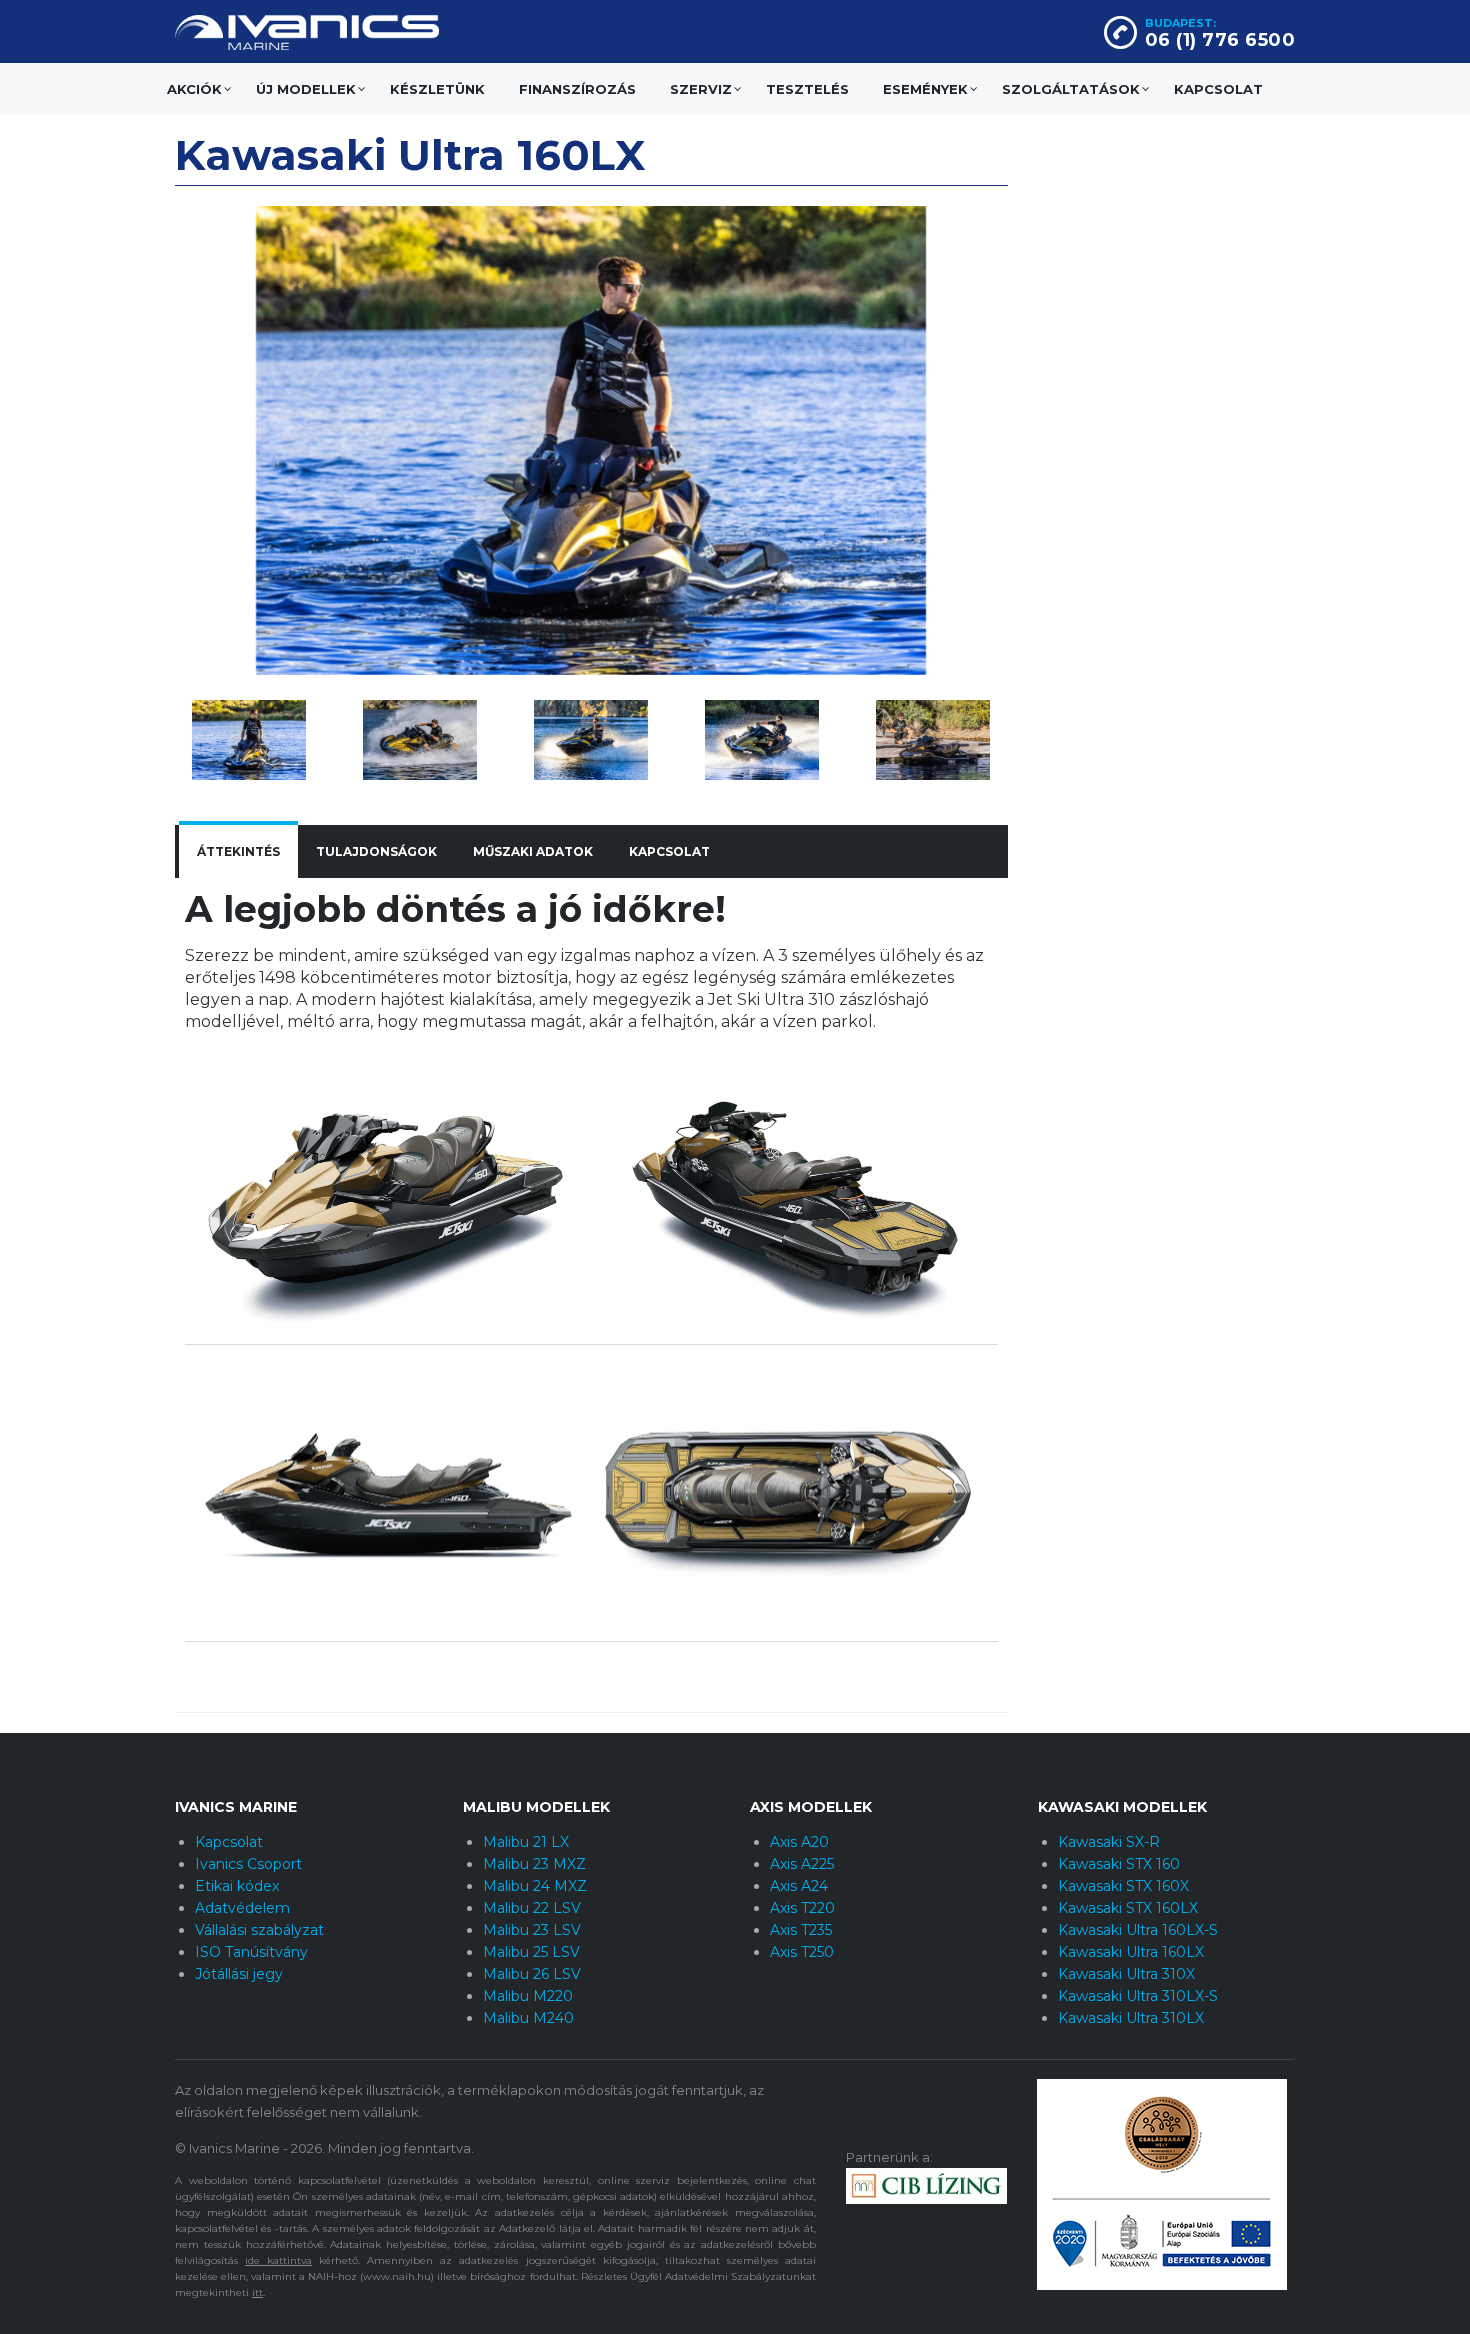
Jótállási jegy (239, 1974)
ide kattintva (278, 2260)
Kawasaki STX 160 (1119, 1864)
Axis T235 (801, 1930)
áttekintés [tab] (238, 851)
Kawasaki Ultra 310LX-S (1138, 1996)
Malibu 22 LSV (532, 1908)
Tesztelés (807, 89)
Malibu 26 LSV (532, 1974)
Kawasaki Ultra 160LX (1131, 1952)
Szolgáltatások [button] (1071, 89)
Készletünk (437, 89)
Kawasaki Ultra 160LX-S (1138, 1930)
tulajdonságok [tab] (376, 851)
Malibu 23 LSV (532, 1930)
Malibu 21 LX (526, 1842)
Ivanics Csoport (248, 1864)
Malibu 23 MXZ (534, 1864)
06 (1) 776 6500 (1220, 40)
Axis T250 (802, 1952)
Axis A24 (799, 1886)
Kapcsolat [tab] (669, 851)
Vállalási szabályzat (259, 1930)
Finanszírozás (577, 89)
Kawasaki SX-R (1109, 1842)
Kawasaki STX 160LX (1128, 1908)
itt (257, 2292)
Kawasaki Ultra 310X (1126, 1974)
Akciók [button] (194, 89)
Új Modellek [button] (306, 89)
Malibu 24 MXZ (535, 1886)
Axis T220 (802, 1908)
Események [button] (925, 89)
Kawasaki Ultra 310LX (1131, 2018)
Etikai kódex (237, 1886)
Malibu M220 (528, 1996)
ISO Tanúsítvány (251, 1952)
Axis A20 (799, 1842)
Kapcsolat (1218, 89)
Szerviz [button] (701, 89)
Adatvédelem (242, 1908)
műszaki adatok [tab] (533, 851)
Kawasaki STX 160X (1123, 1886)
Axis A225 (802, 1864)
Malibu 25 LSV (531, 1952)
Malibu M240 (528, 2018)
